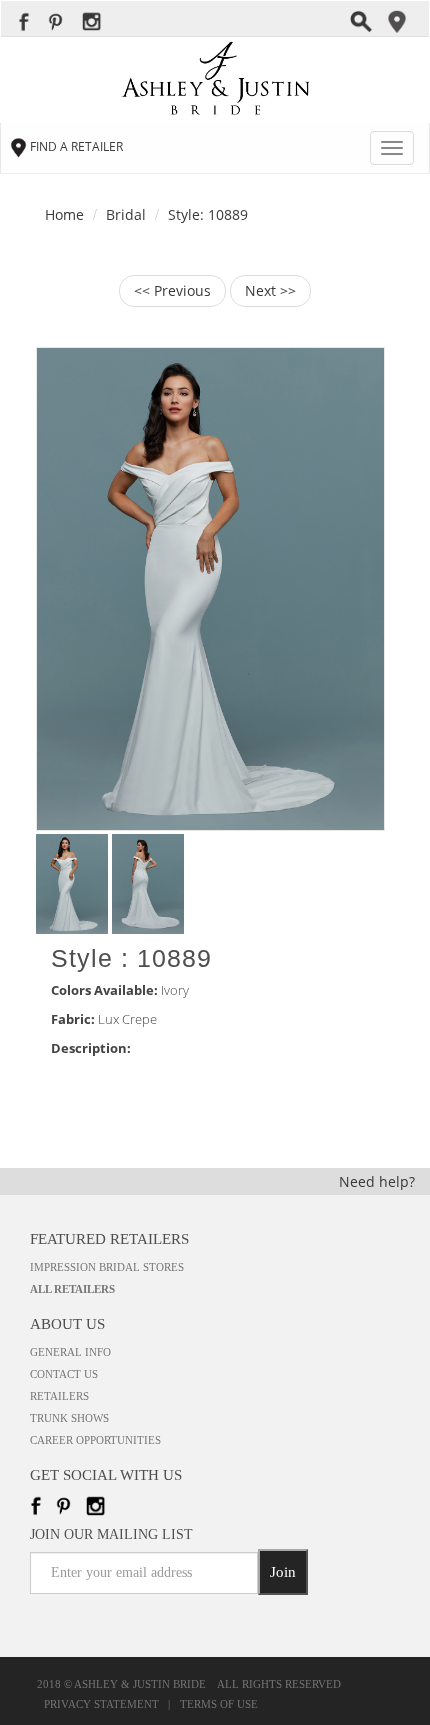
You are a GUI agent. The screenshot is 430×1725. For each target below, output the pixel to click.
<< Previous (172, 290)
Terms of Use (219, 1704)
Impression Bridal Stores (107, 1267)
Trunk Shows (69, 1418)
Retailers (59, 1396)
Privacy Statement (104, 1704)
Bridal (126, 214)
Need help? (377, 1181)
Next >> (270, 290)
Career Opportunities (95, 1440)
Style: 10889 (208, 214)
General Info (70, 1352)
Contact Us (64, 1374)
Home (64, 214)
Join (283, 1572)
